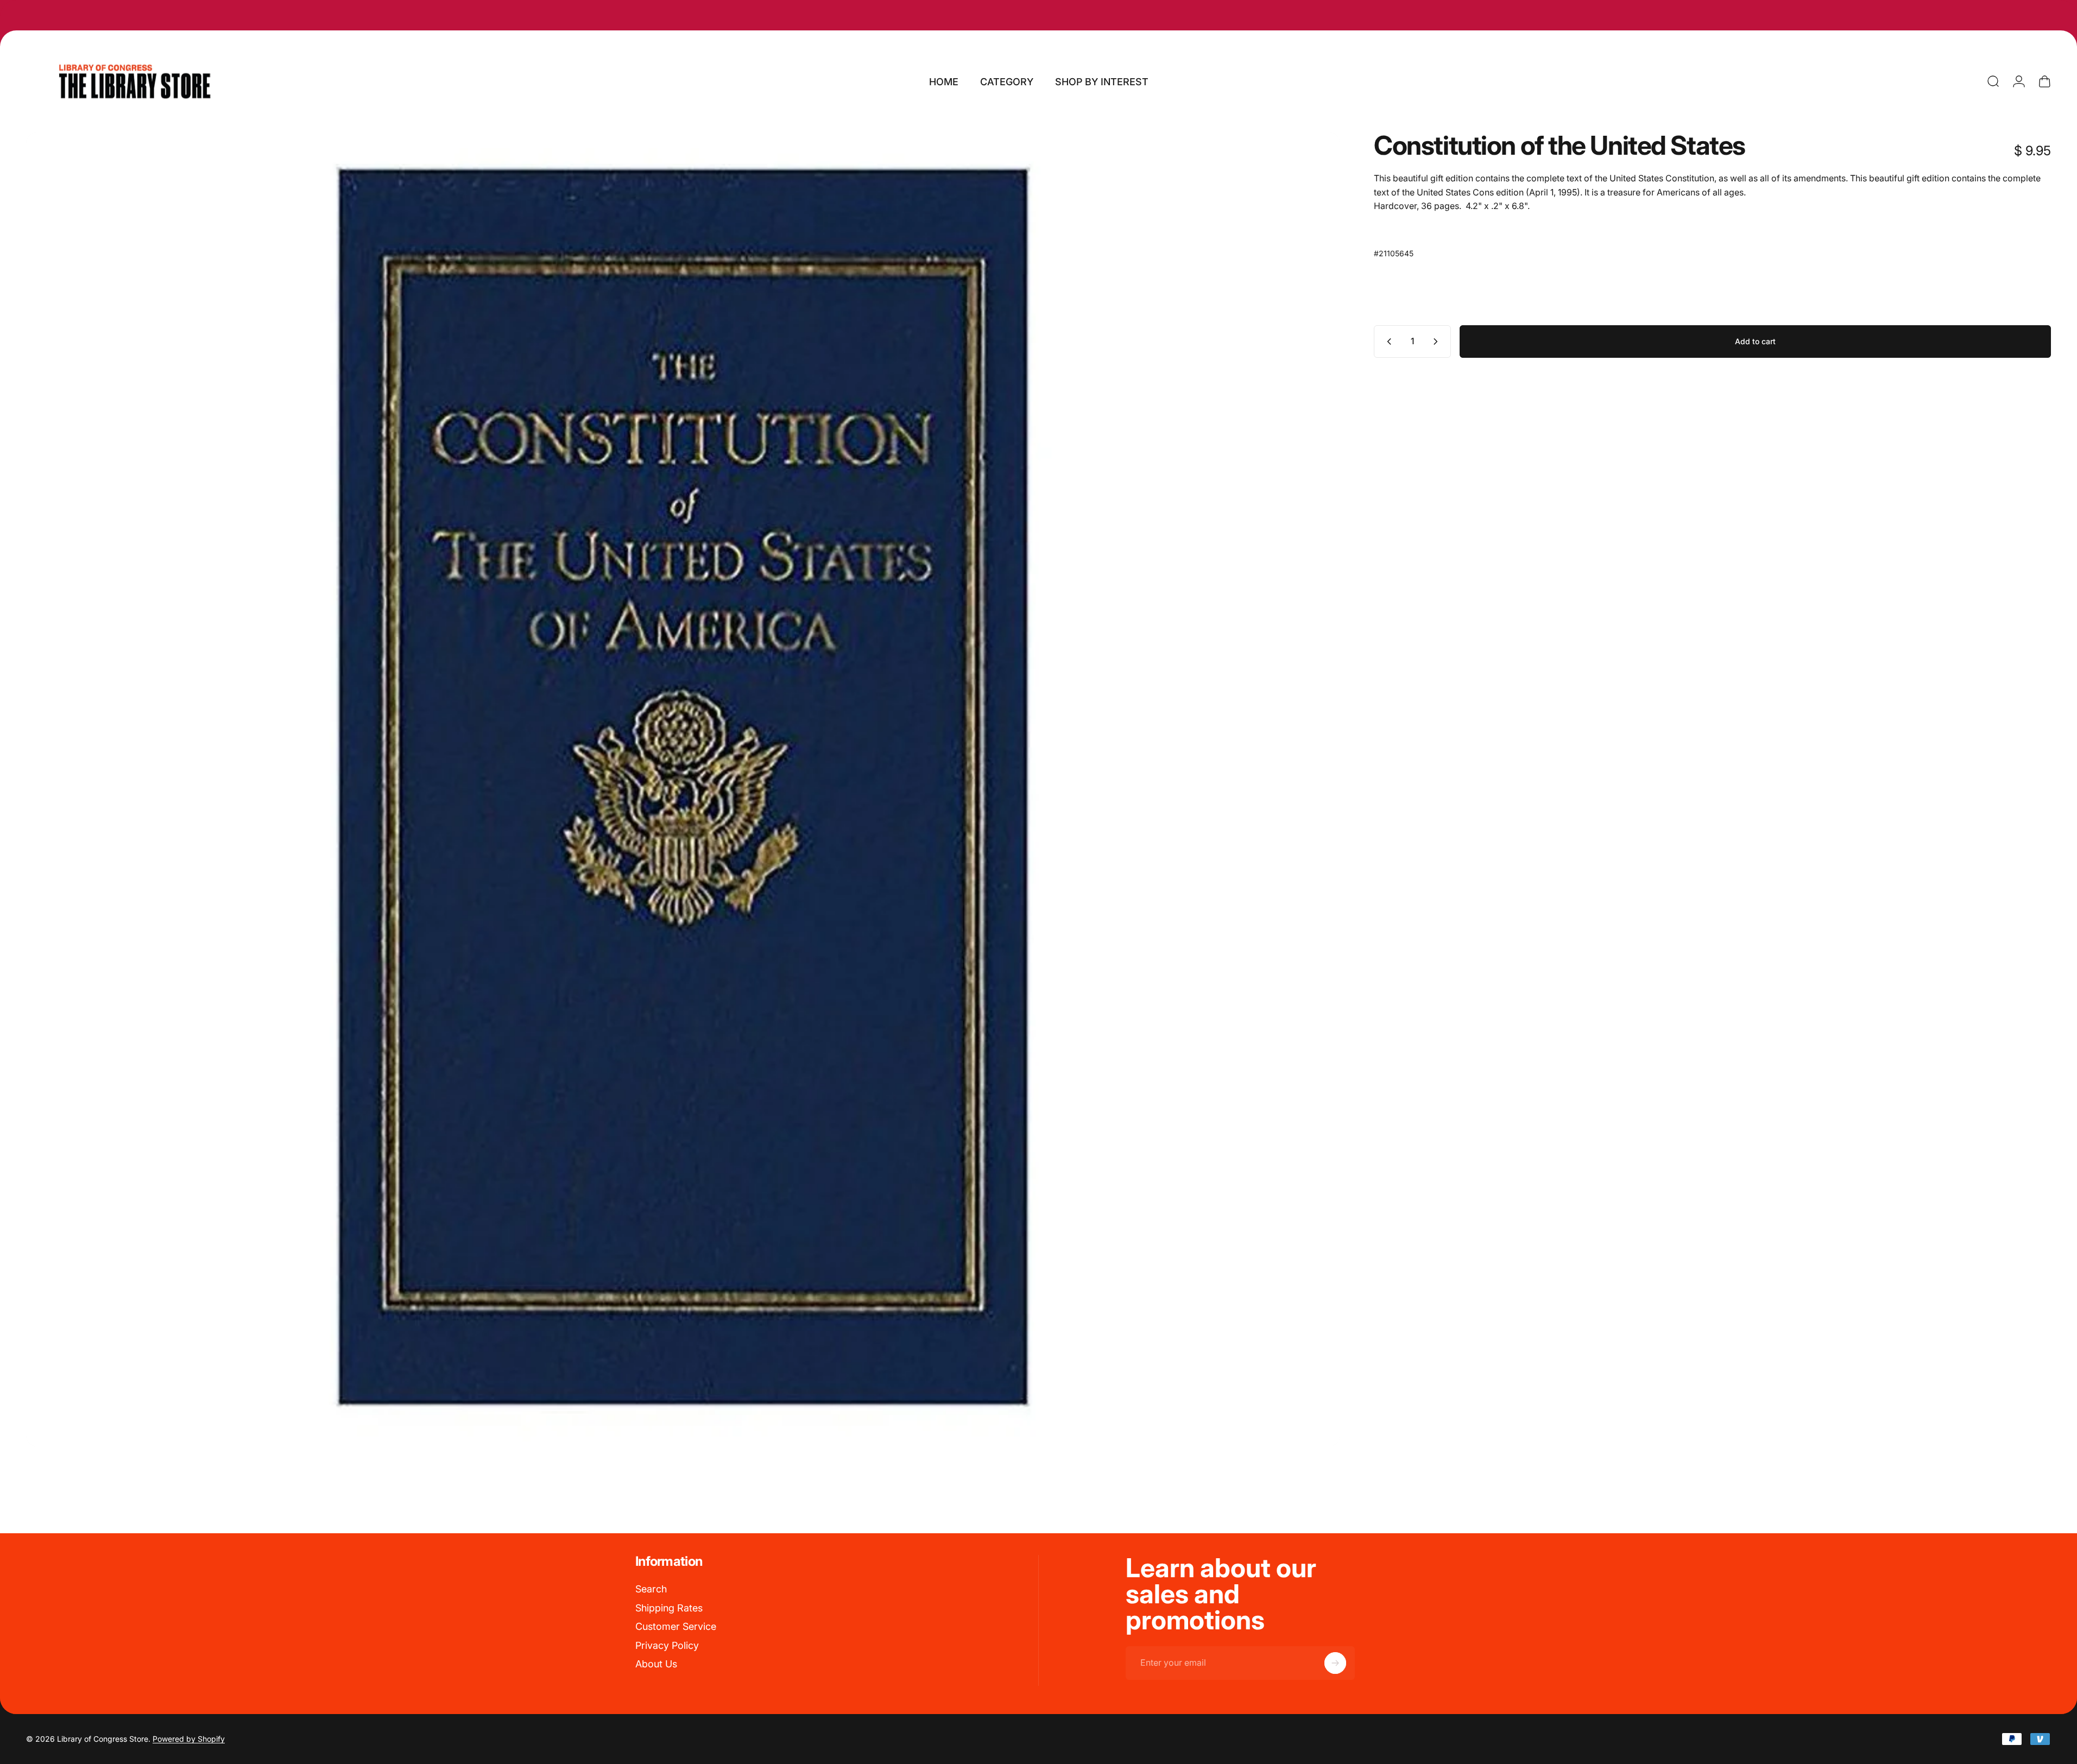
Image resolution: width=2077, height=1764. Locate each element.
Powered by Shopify (189, 1739)
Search (651, 1589)
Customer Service (676, 1626)
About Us (656, 1664)
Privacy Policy (667, 1645)
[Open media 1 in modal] (683, 789)
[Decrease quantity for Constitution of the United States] (1387, 342)
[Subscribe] (1335, 1663)
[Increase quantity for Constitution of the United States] (1438, 342)
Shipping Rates (669, 1608)
